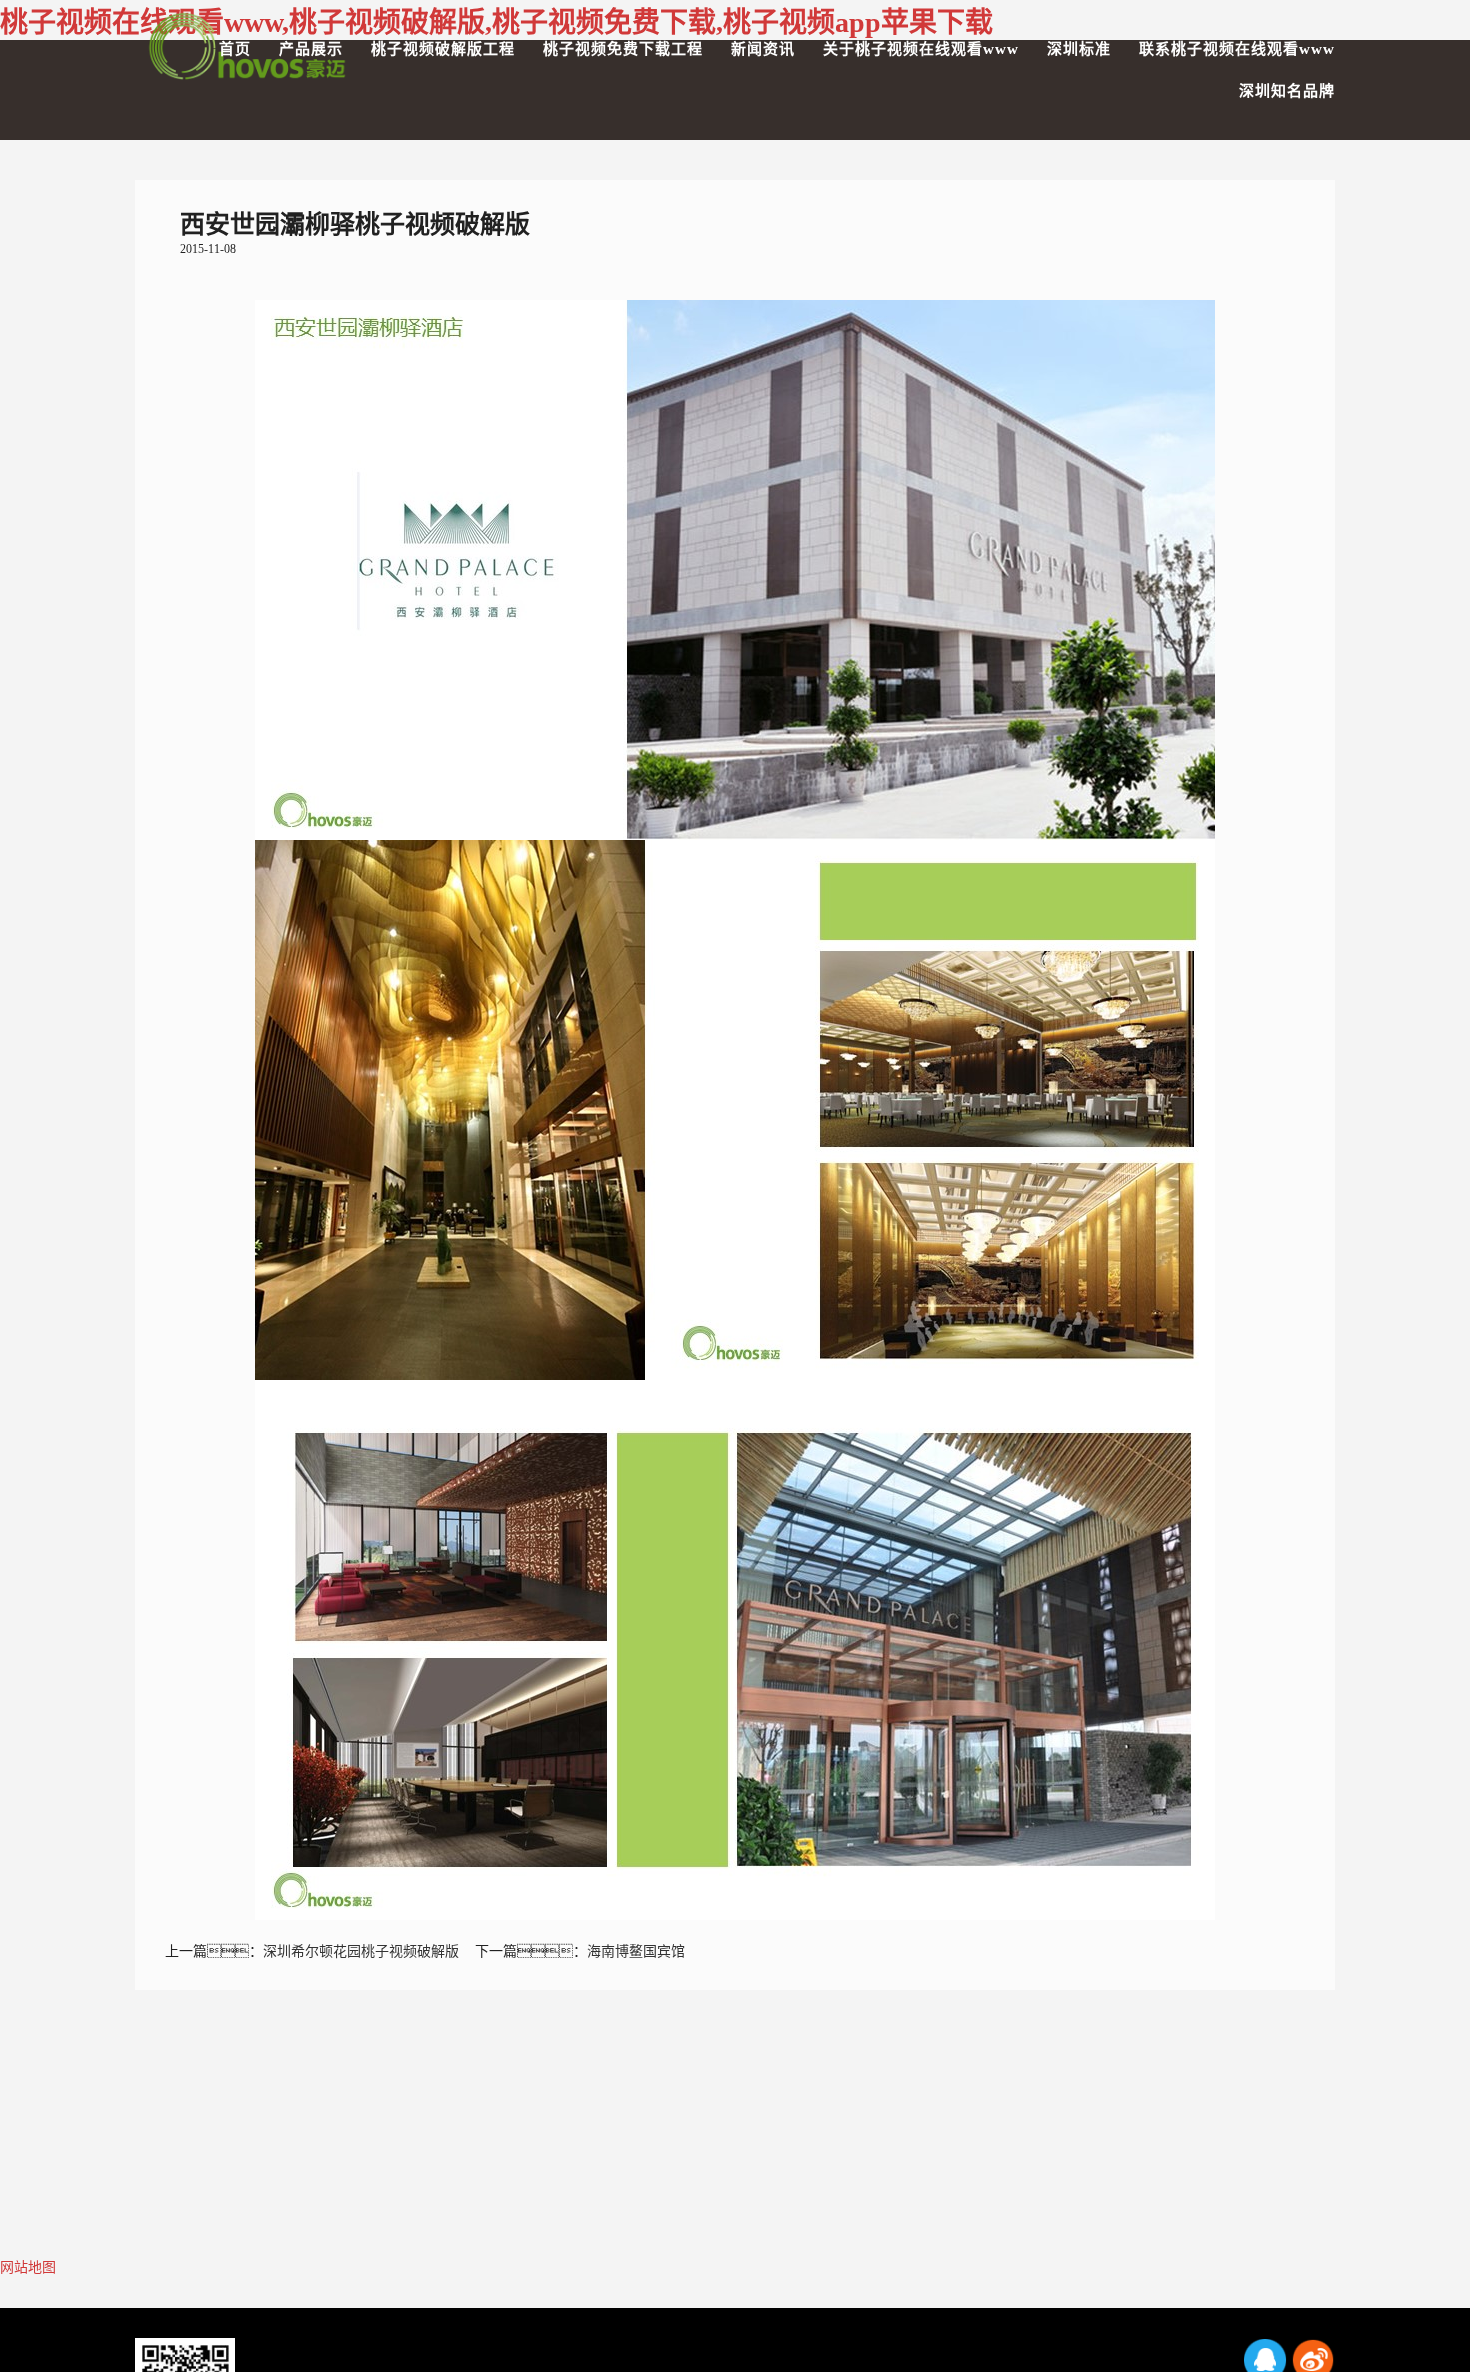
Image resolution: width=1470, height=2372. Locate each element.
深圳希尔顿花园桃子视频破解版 (361, 1951)
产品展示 (311, 49)
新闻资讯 (763, 49)
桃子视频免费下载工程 (623, 49)
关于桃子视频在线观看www (921, 49)
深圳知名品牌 (1287, 91)
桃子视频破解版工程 (443, 49)
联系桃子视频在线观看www (1237, 49)
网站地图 (28, 2267)
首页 (235, 49)
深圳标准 (1079, 49)
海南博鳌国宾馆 (636, 1951)
